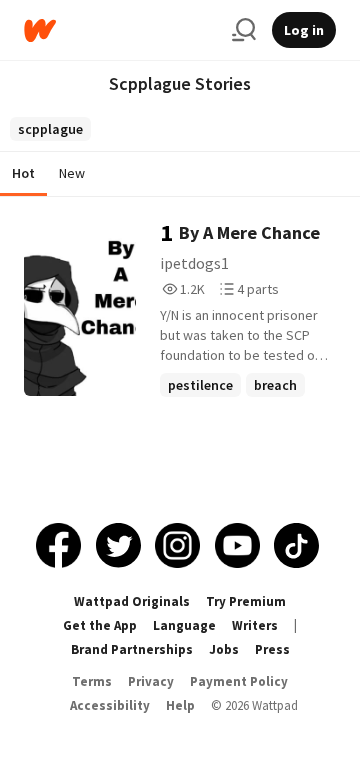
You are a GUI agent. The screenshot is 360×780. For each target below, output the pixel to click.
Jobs (224, 649)
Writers (255, 625)
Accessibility (110, 705)
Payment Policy (239, 681)
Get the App (100, 625)
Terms (92, 681)
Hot (23, 173)
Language (184, 625)
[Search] (244, 30)
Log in (304, 30)
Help (180, 705)
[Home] (120, 30)
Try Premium (246, 601)
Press (272, 649)
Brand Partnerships (132, 649)
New (72, 173)
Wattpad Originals (132, 601)
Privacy (151, 681)
